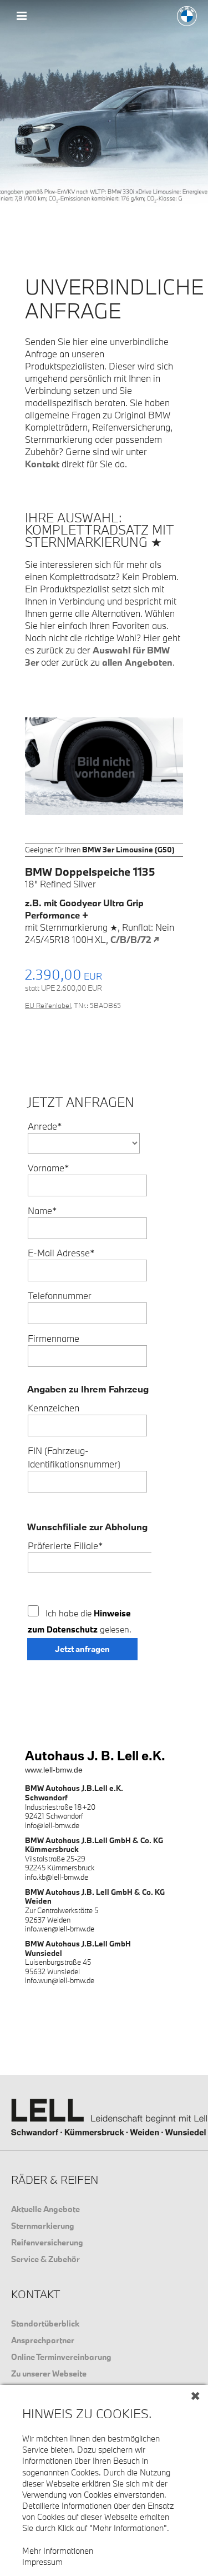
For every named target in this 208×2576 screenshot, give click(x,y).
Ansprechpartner (43, 2340)
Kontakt (42, 464)
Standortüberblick (45, 2323)
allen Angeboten (137, 662)
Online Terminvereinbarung (61, 2357)
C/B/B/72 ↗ (135, 939)
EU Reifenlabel (48, 1005)
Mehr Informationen (58, 2551)
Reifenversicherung (47, 2242)
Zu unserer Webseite (49, 2373)
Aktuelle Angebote (45, 2209)
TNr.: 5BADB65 (97, 1005)
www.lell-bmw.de (54, 1770)
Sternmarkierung (43, 2226)
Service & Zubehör (45, 2259)
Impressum (42, 2562)
